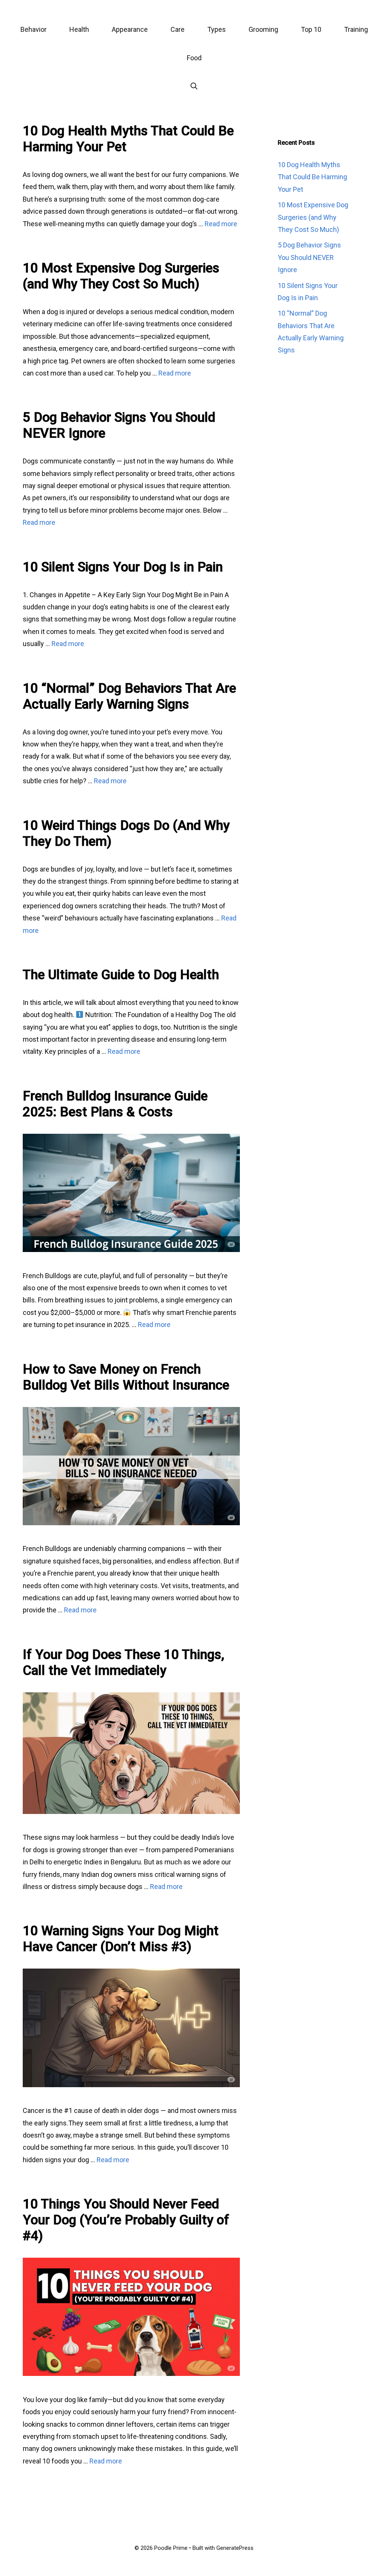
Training (356, 29)
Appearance (130, 29)
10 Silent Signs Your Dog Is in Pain (123, 567)
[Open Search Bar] (194, 86)
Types (217, 29)
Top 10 (311, 29)
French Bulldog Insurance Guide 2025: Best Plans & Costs (115, 1104)
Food (194, 58)
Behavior (34, 29)
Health (79, 29)
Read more (221, 224)
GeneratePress (235, 2548)
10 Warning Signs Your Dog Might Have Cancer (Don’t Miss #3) (121, 1939)
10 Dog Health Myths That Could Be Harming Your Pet (312, 177)
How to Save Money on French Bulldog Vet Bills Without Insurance (126, 1377)
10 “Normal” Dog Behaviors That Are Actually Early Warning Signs (129, 696)
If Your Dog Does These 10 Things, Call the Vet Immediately (124, 1663)
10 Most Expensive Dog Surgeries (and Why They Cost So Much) (121, 276)
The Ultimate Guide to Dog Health (121, 975)
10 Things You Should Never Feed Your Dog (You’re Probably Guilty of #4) (126, 2220)
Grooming (263, 29)
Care (178, 29)
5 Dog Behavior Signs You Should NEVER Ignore (309, 257)
